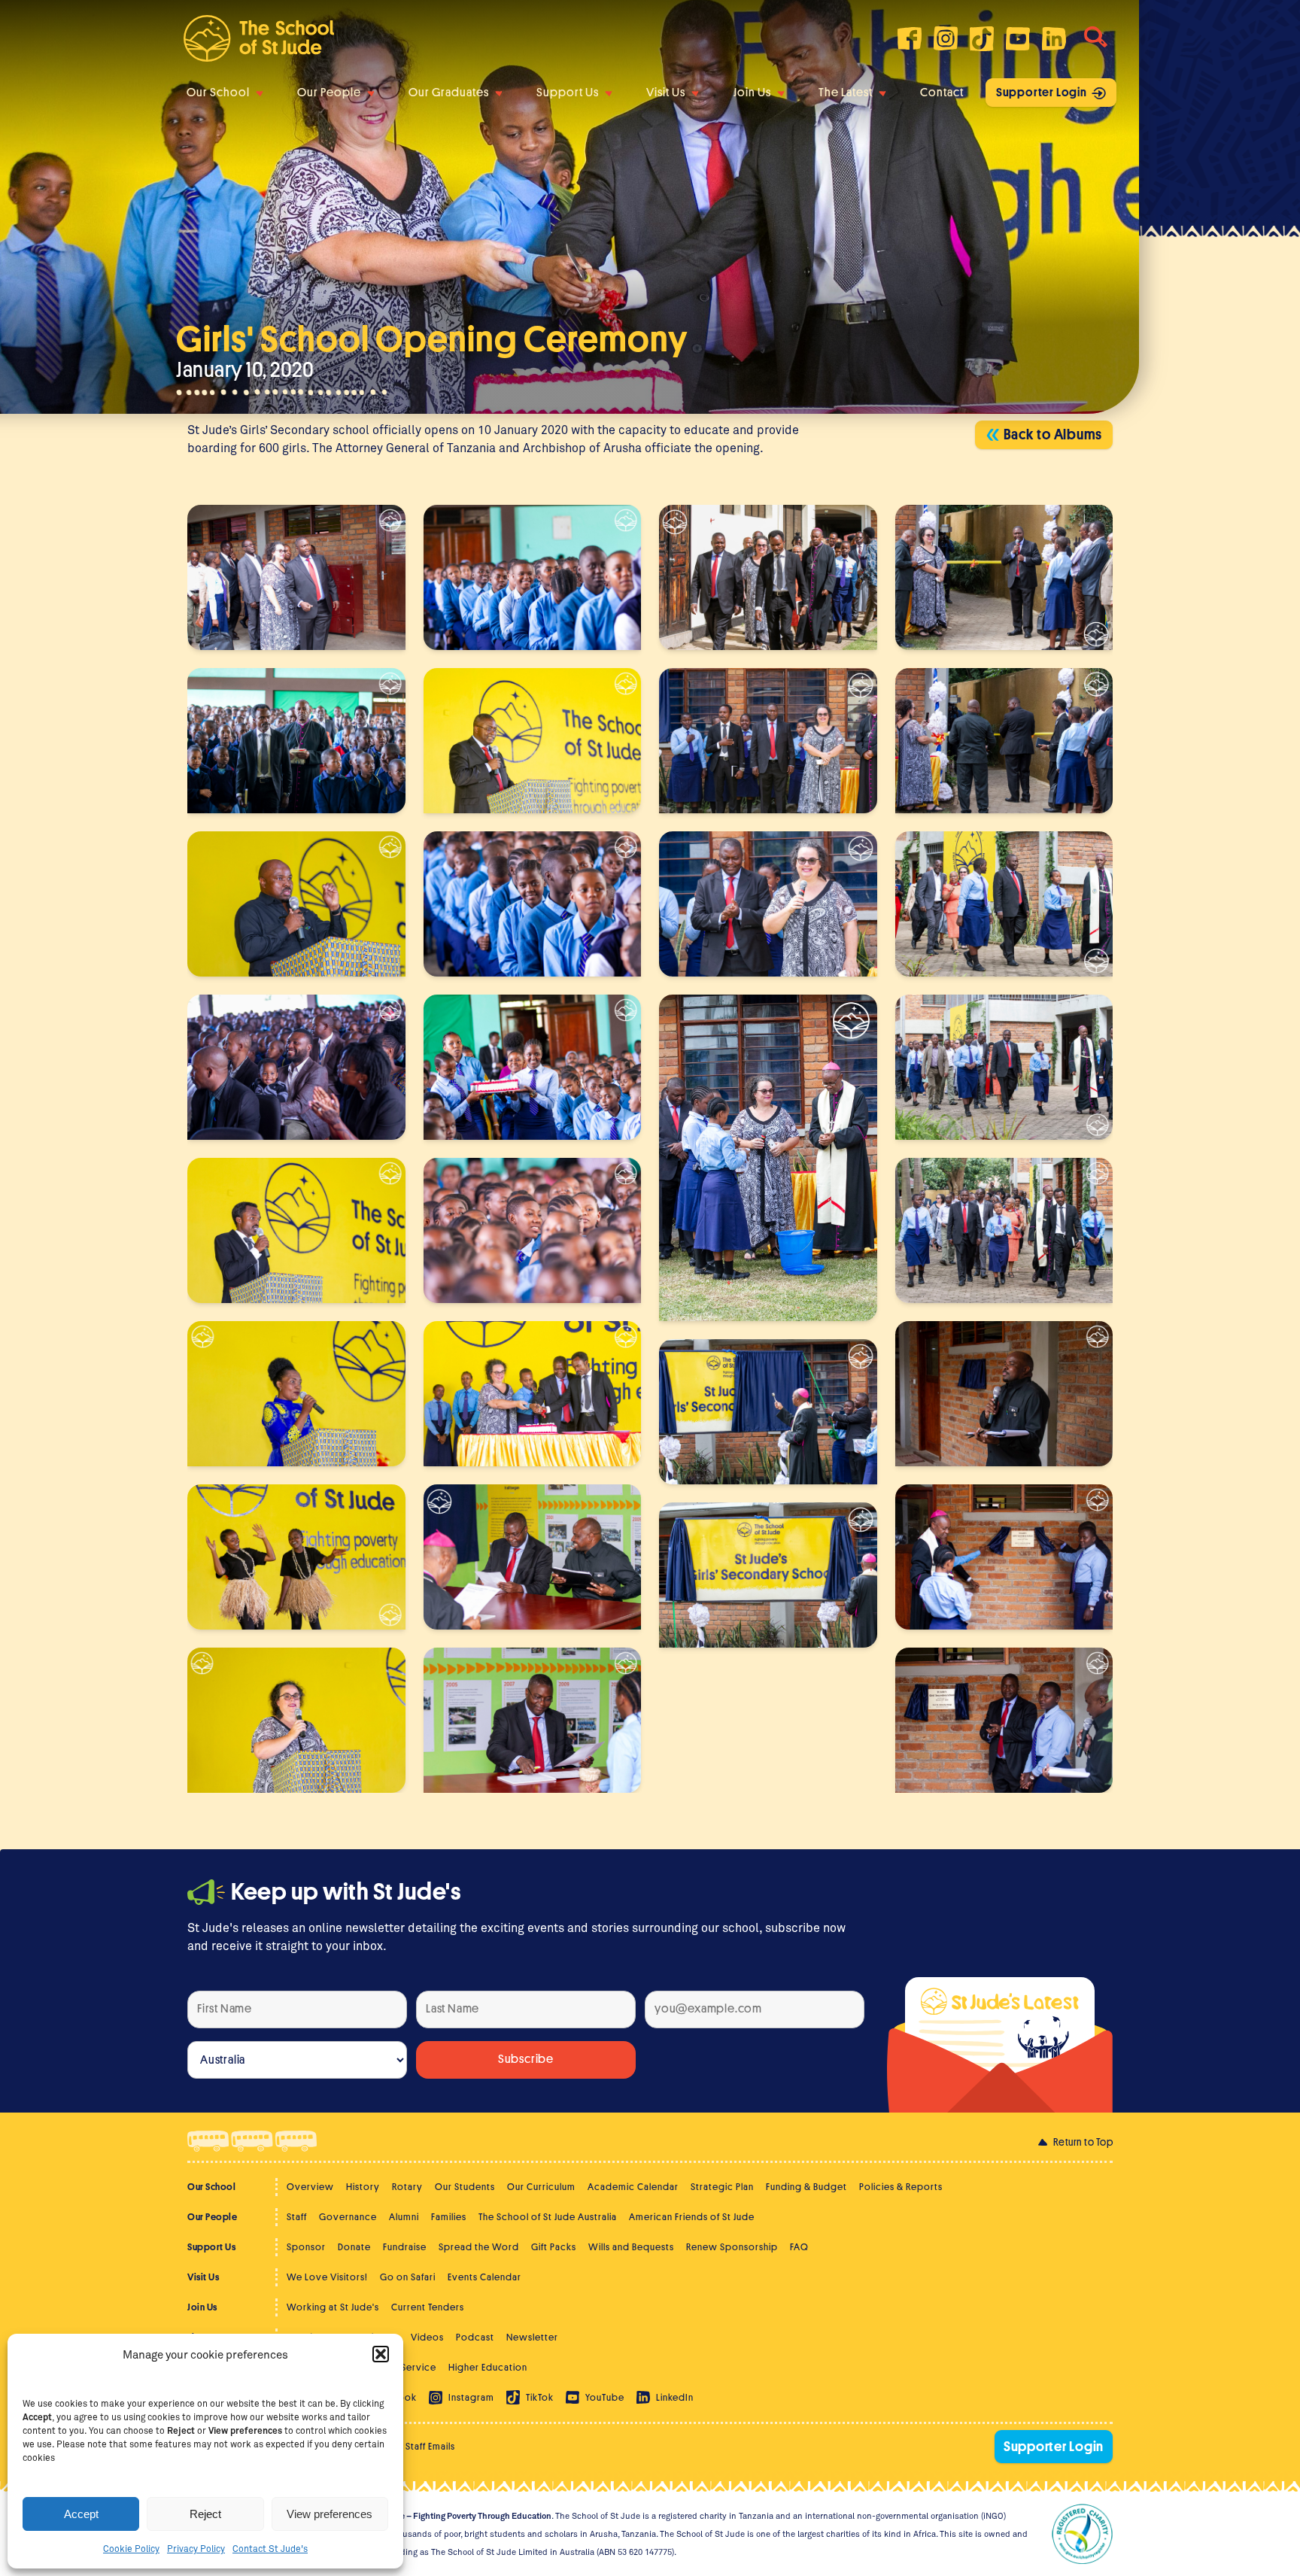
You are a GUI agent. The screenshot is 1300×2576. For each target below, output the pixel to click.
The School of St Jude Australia (548, 2217)
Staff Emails (430, 2446)
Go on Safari (408, 2277)
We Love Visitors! (327, 2277)
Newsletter (532, 2337)
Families (449, 2217)
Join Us (752, 93)
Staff (297, 2217)
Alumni (404, 2217)
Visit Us (666, 93)
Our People (329, 93)
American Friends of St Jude (692, 2217)
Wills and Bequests (631, 2247)
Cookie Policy (131, 2548)
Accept (81, 2514)
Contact (942, 93)
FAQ (799, 2247)
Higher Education (488, 2367)
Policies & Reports (901, 2187)
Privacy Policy (196, 2548)
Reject (205, 2514)
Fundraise (405, 2247)
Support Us (568, 93)
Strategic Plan (722, 2187)
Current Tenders (428, 2307)
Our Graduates (449, 93)
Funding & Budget (806, 2187)
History (363, 2187)
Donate (354, 2247)
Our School (218, 93)
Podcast (475, 2337)
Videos (427, 2337)
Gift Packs (554, 2247)
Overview (310, 2187)
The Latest (846, 93)
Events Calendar (484, 2277)
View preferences (330, 2514)
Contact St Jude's (270, 2548)
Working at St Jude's (333, 2307)
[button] (381, 2354)
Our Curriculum (541, 2187)
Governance (348, 2217)
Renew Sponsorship (732, 2247)
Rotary (407, 2187)
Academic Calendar (633, 2187)
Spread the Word (479, 2247)
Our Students (465, 2187)
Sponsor (306, 2247)
